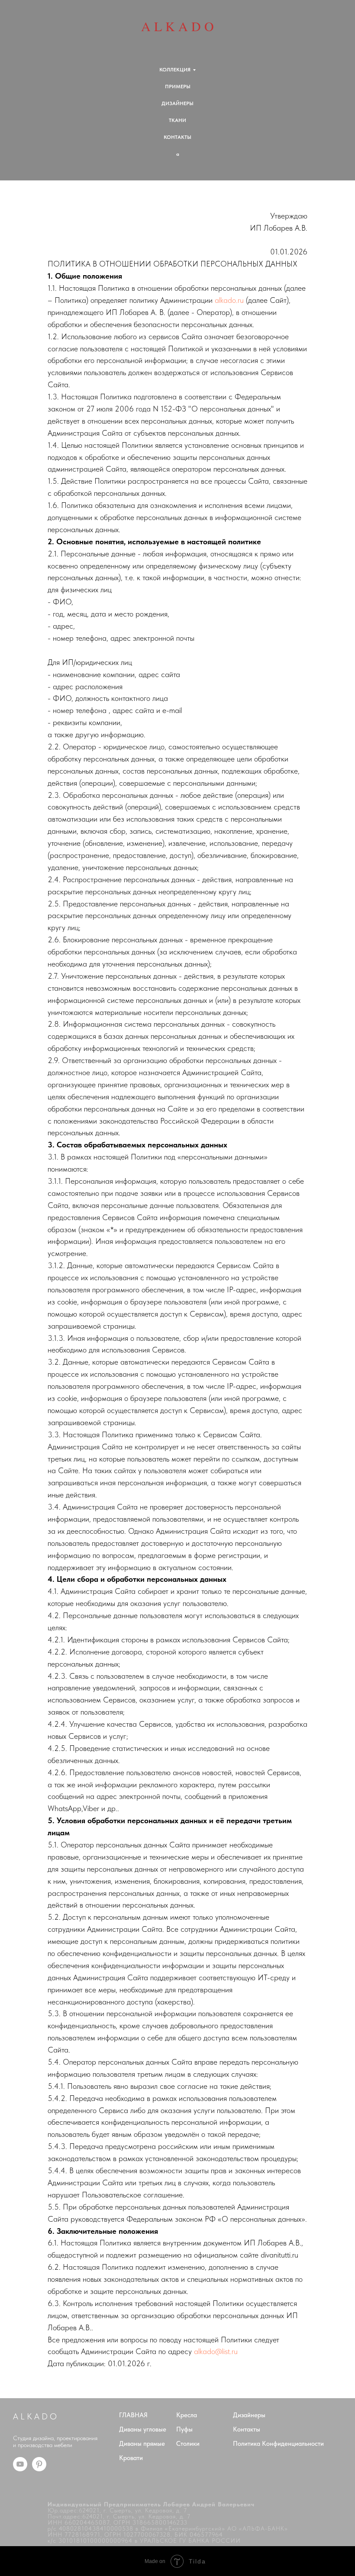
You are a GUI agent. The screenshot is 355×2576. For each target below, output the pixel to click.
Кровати (131, 2458)
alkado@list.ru (216, 2351)
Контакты (247, 2429)
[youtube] (20, 2469)
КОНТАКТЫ (177, 137)
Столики (188, 2444)
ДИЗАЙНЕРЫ (177, 103)
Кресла (187, 2415)
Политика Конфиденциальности (278, 2444)
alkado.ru (229, 300)
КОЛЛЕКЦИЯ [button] (175, 70)
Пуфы (184, 2429)
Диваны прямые (142, 2444)
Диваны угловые (143, 2429)
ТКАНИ (177, 120)
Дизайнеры (249, 2415)
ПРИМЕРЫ (178, 87)
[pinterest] (39, 2469)
